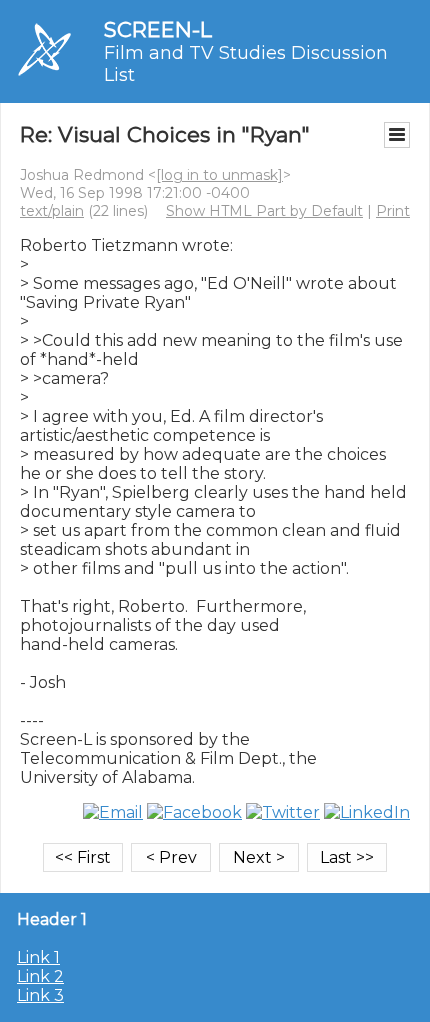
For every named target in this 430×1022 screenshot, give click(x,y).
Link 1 (38, 957)
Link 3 (40, 995)
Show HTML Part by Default (264, 211)
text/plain (52, 211)
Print (393, 211)
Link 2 (40, 976)
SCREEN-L (158, 29)
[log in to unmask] (219, 175)
